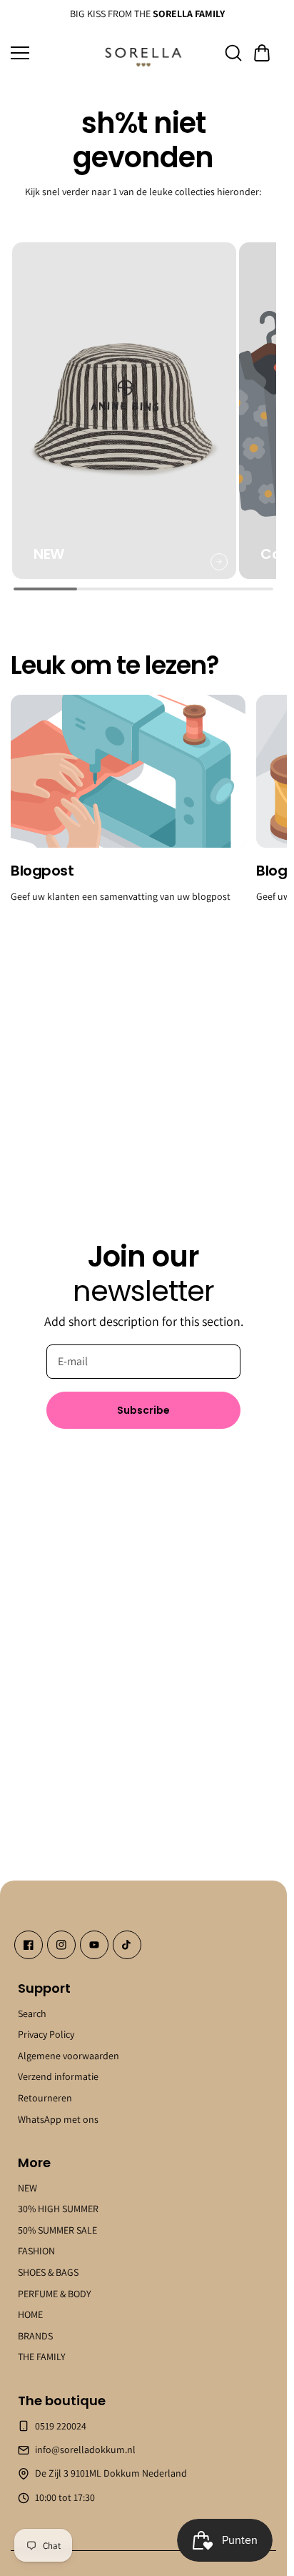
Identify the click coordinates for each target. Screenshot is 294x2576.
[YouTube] (94, 1945)
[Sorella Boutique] (143, 53)
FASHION (36, 2251)
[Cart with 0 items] (262, 53)
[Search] (233, 53)
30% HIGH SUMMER (58, 2209)
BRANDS (35, 2336)
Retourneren (45, 2098)
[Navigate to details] (213, 553)
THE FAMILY (42, 2357)
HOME (30, 2314)
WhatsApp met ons (58, 2119)
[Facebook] (29, 1945)
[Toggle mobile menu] (52, 53)
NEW (27, 2188)
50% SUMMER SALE (57, 2230)
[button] (262, 53)
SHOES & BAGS (48, 2272)
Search (32, 2013)
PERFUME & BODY (55, 2294)
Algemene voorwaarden (69, 2056)
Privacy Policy (46, 2034)
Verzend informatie (58, 2076)
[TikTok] (127, 1945)
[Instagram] (61, 1945)
